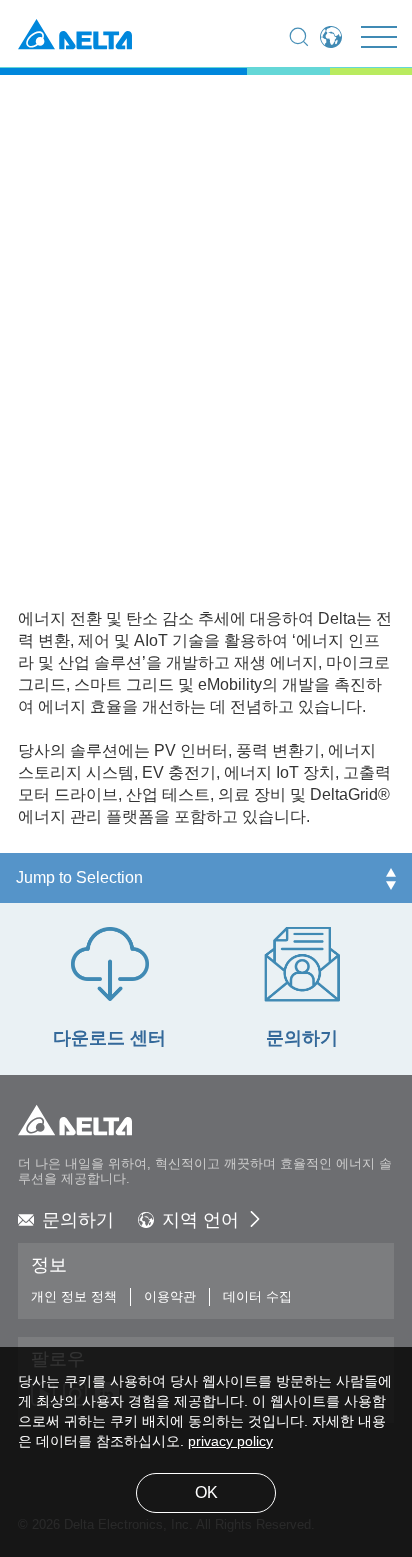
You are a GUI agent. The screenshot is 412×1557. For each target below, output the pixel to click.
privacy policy (230, 1442)
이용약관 (170, 1297)
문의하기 (78, 1221)
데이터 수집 (257, 1297)
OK (206, 1493)
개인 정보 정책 (74, 1297)
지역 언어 (200, 1221)
